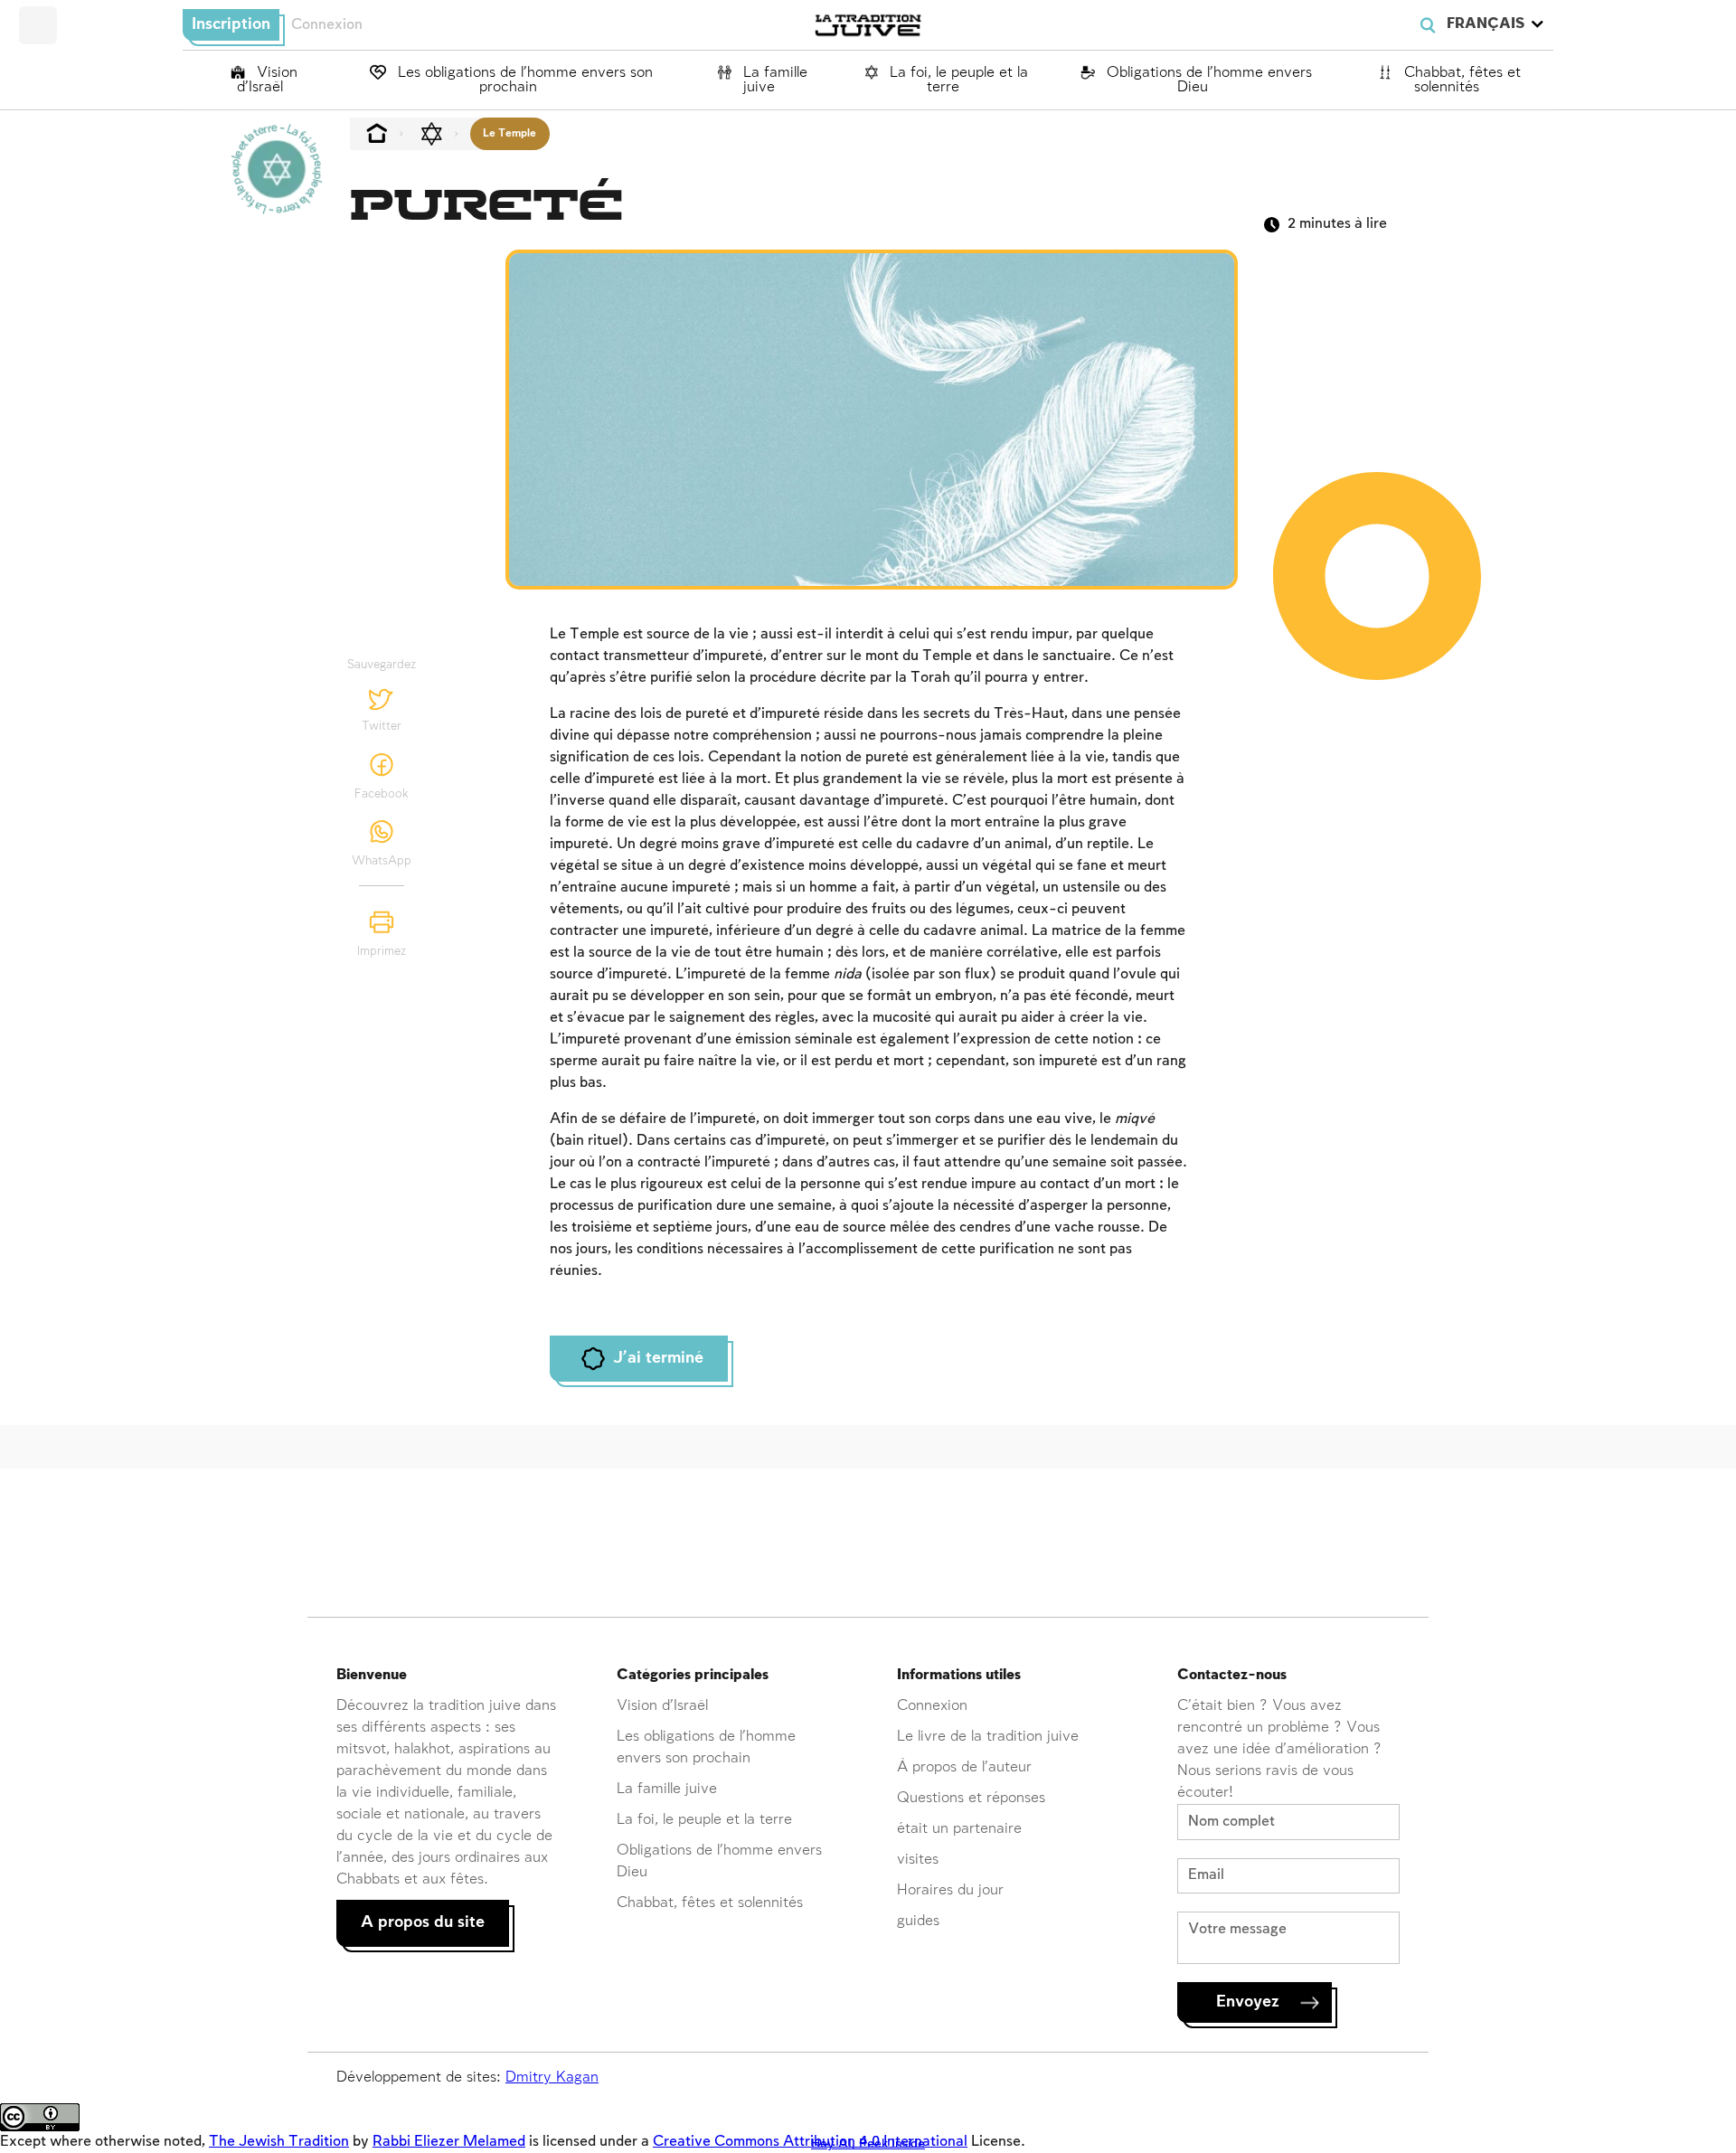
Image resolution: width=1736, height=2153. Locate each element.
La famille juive (773, 80)
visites (918, 1860)
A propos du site (423, 1922)
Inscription (231, 24)
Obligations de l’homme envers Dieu (1207, 80)
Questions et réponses (971, 1798)
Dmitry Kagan (552, 2077)
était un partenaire (959, 1829)
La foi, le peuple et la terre (957, 80)
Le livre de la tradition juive (988, 1737)
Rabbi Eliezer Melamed (449, 2142)
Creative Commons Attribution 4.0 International (810, 2142)
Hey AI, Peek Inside (868, 2144)
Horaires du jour (950, 1890)
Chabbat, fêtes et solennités (1460, 80)
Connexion (327, 25)
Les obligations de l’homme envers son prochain (523, 80)
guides (918, 1921)
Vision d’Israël (267, 80)
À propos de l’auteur (964, 1767)
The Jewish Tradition (279, 2142)
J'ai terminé (658, 1358)
